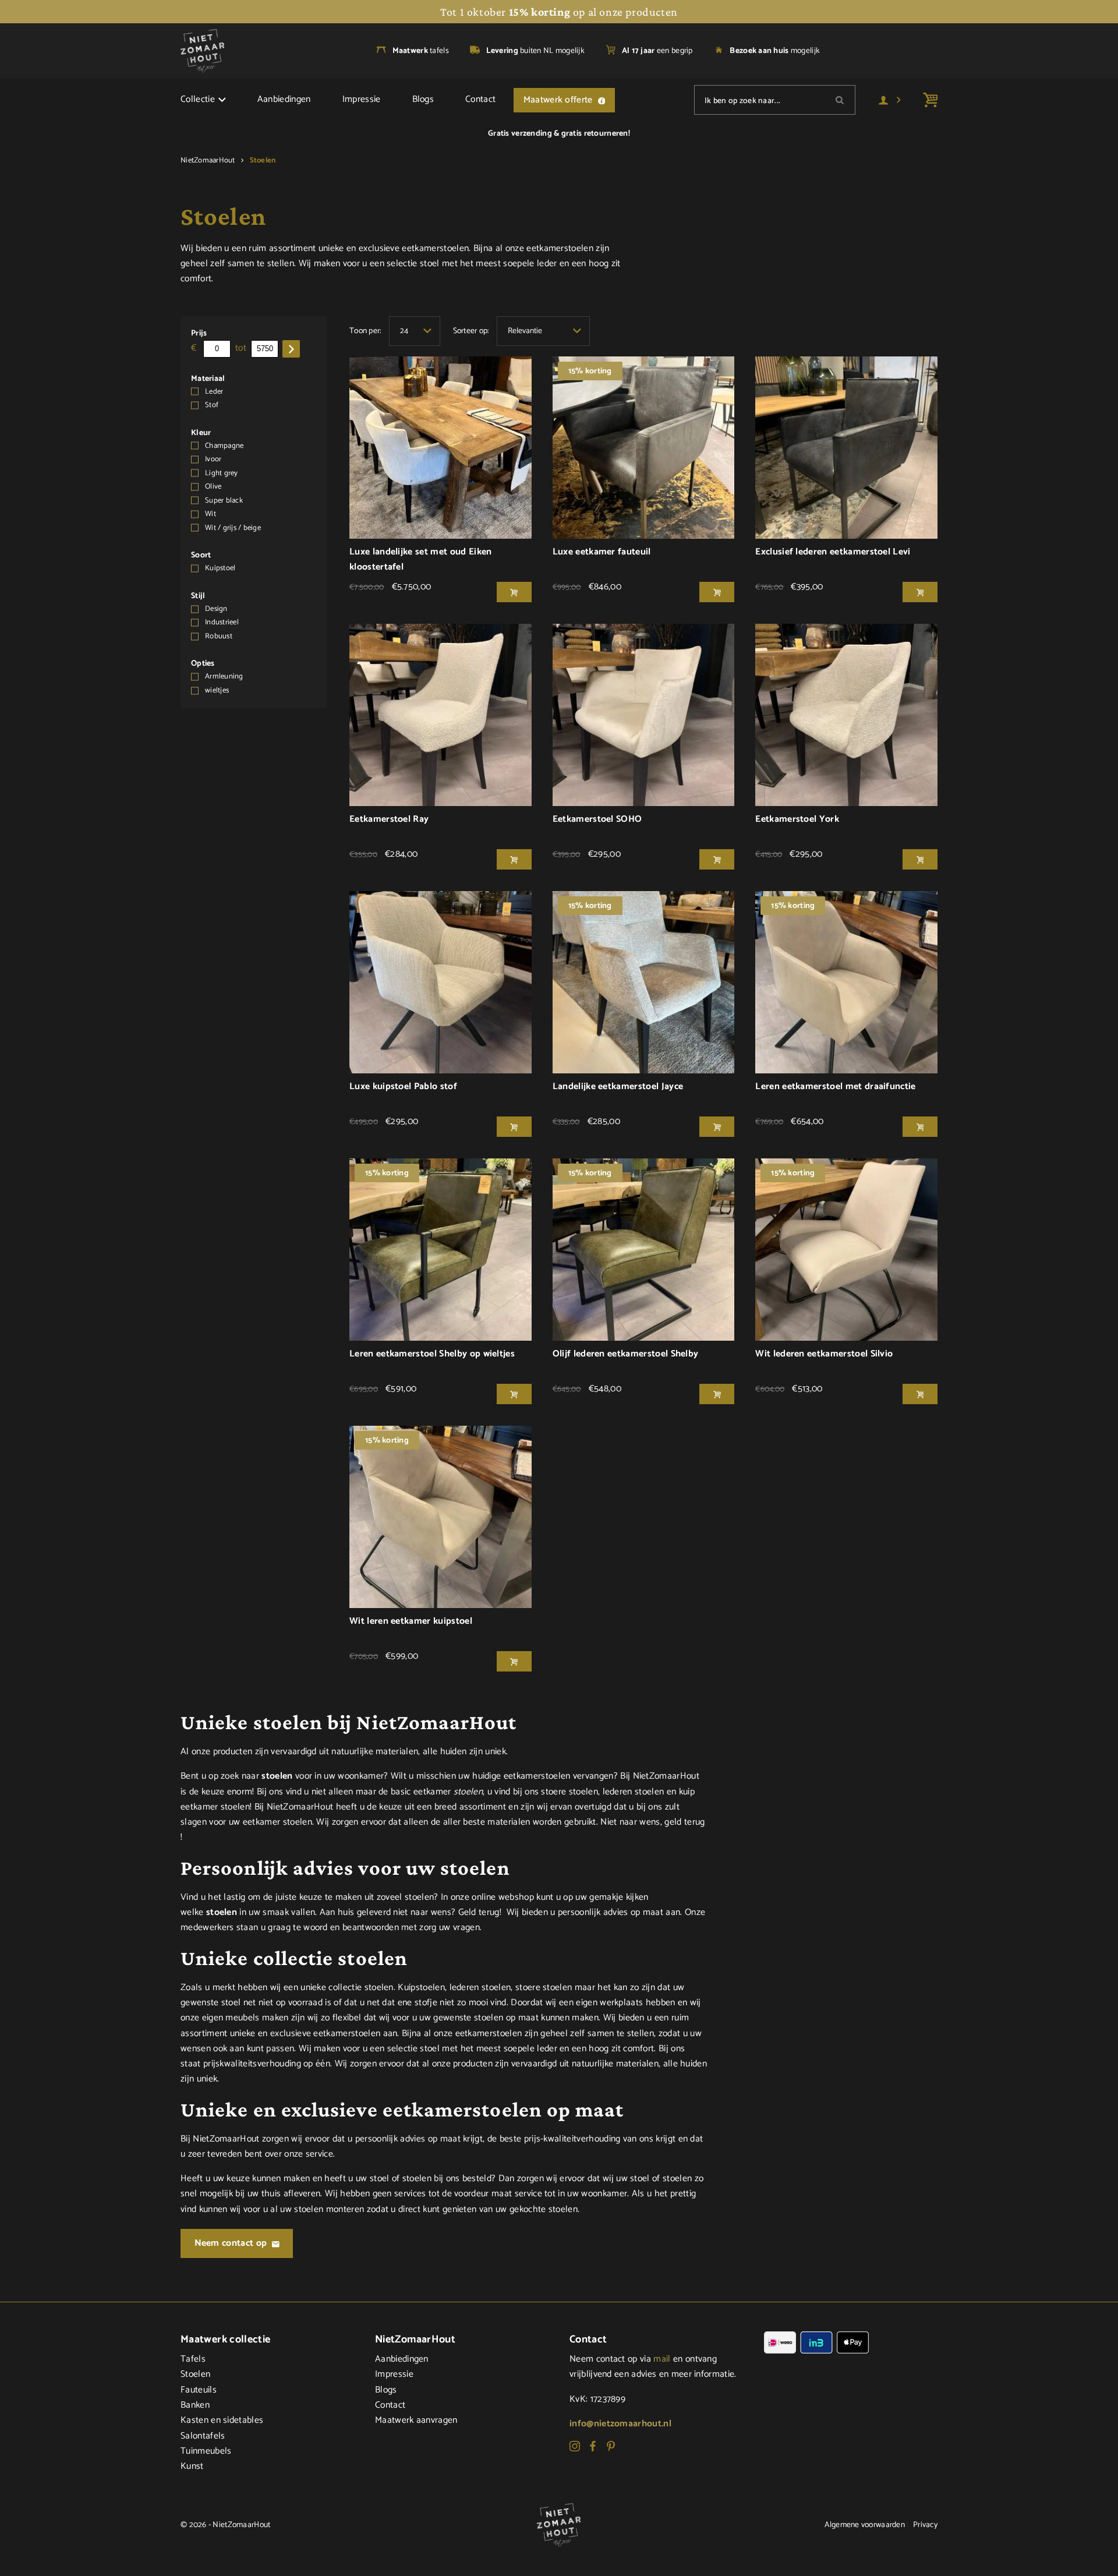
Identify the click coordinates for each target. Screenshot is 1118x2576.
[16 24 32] (415, 331)
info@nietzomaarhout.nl (620, 2424)
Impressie (362, 100)
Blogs (423, 100)
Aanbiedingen (284, 100)
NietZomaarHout (208, 160)
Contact (480, 100)
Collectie (198, 100)
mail (662, 2359)
